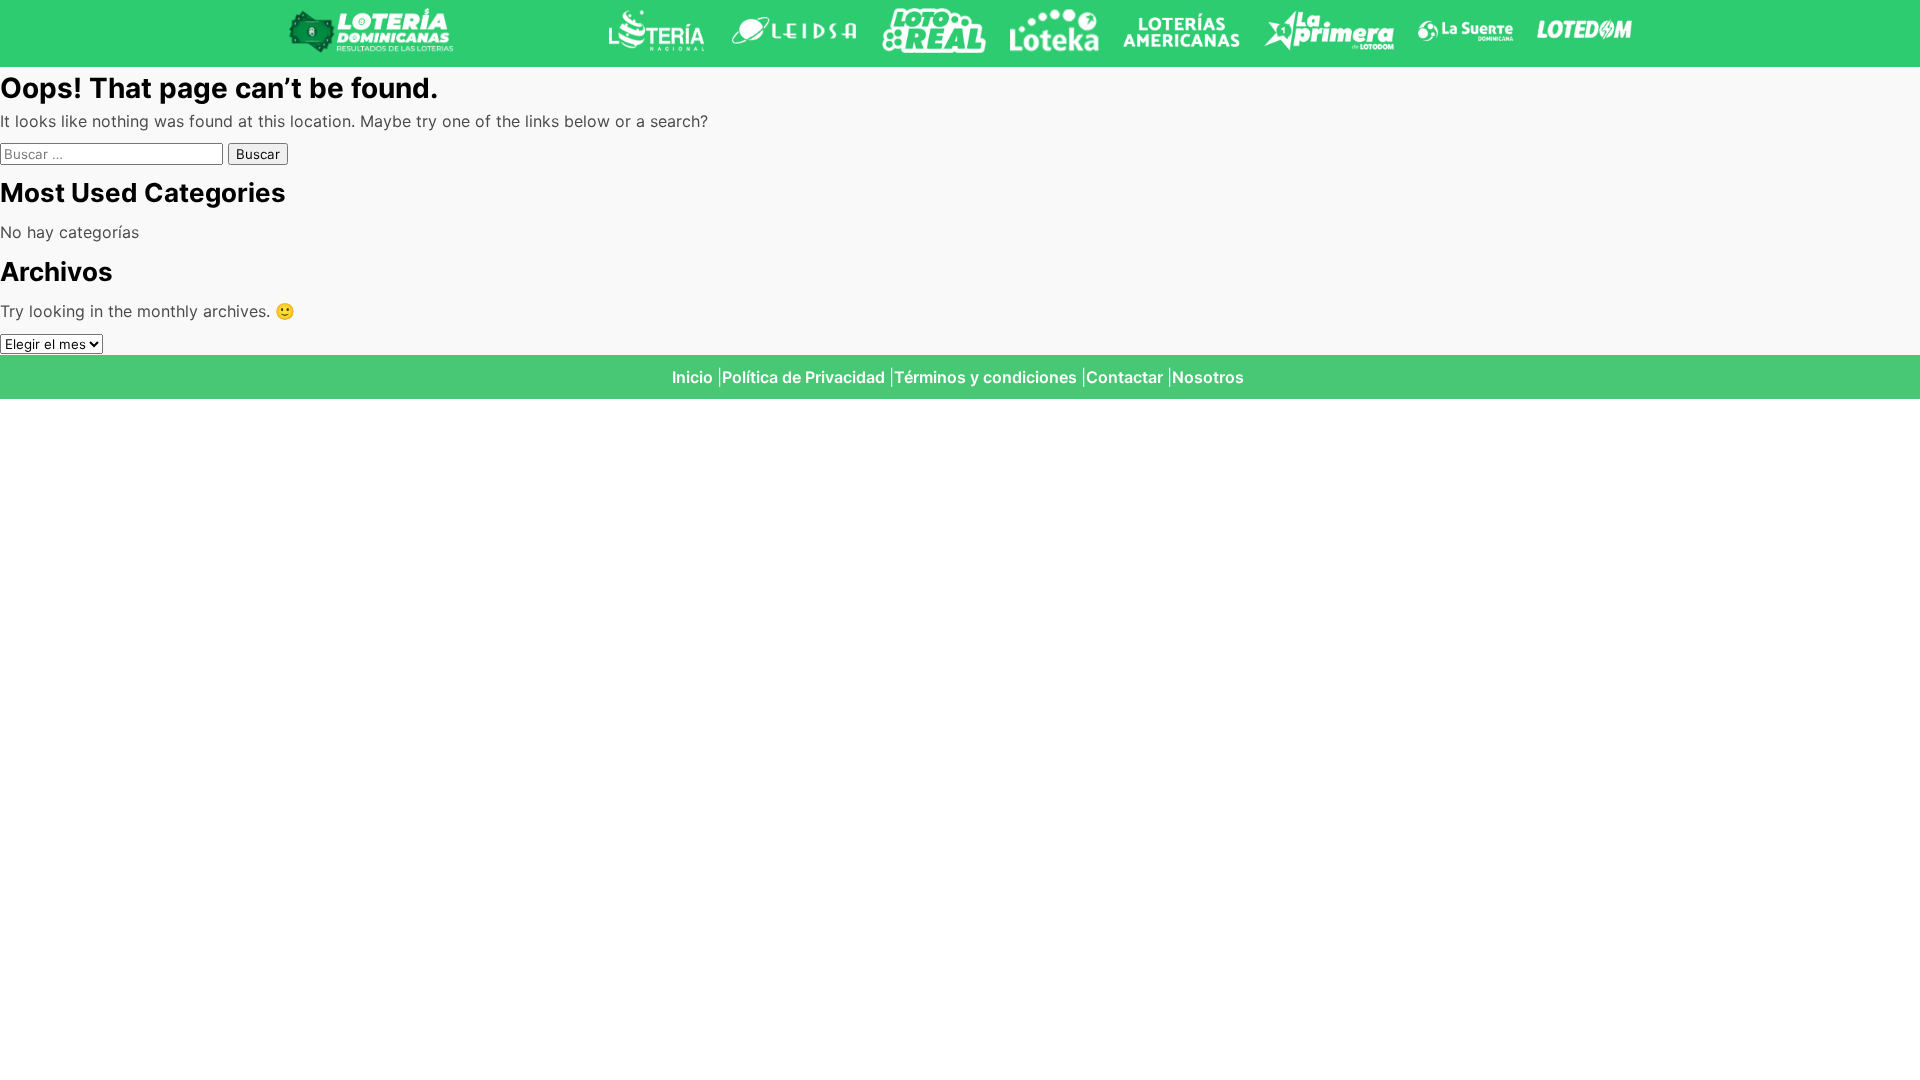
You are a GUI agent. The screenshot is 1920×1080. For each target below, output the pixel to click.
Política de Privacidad (803, 377)
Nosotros (1208, 377)
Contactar (1124, 377)
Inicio (692, 377)
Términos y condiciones (985, 377)
